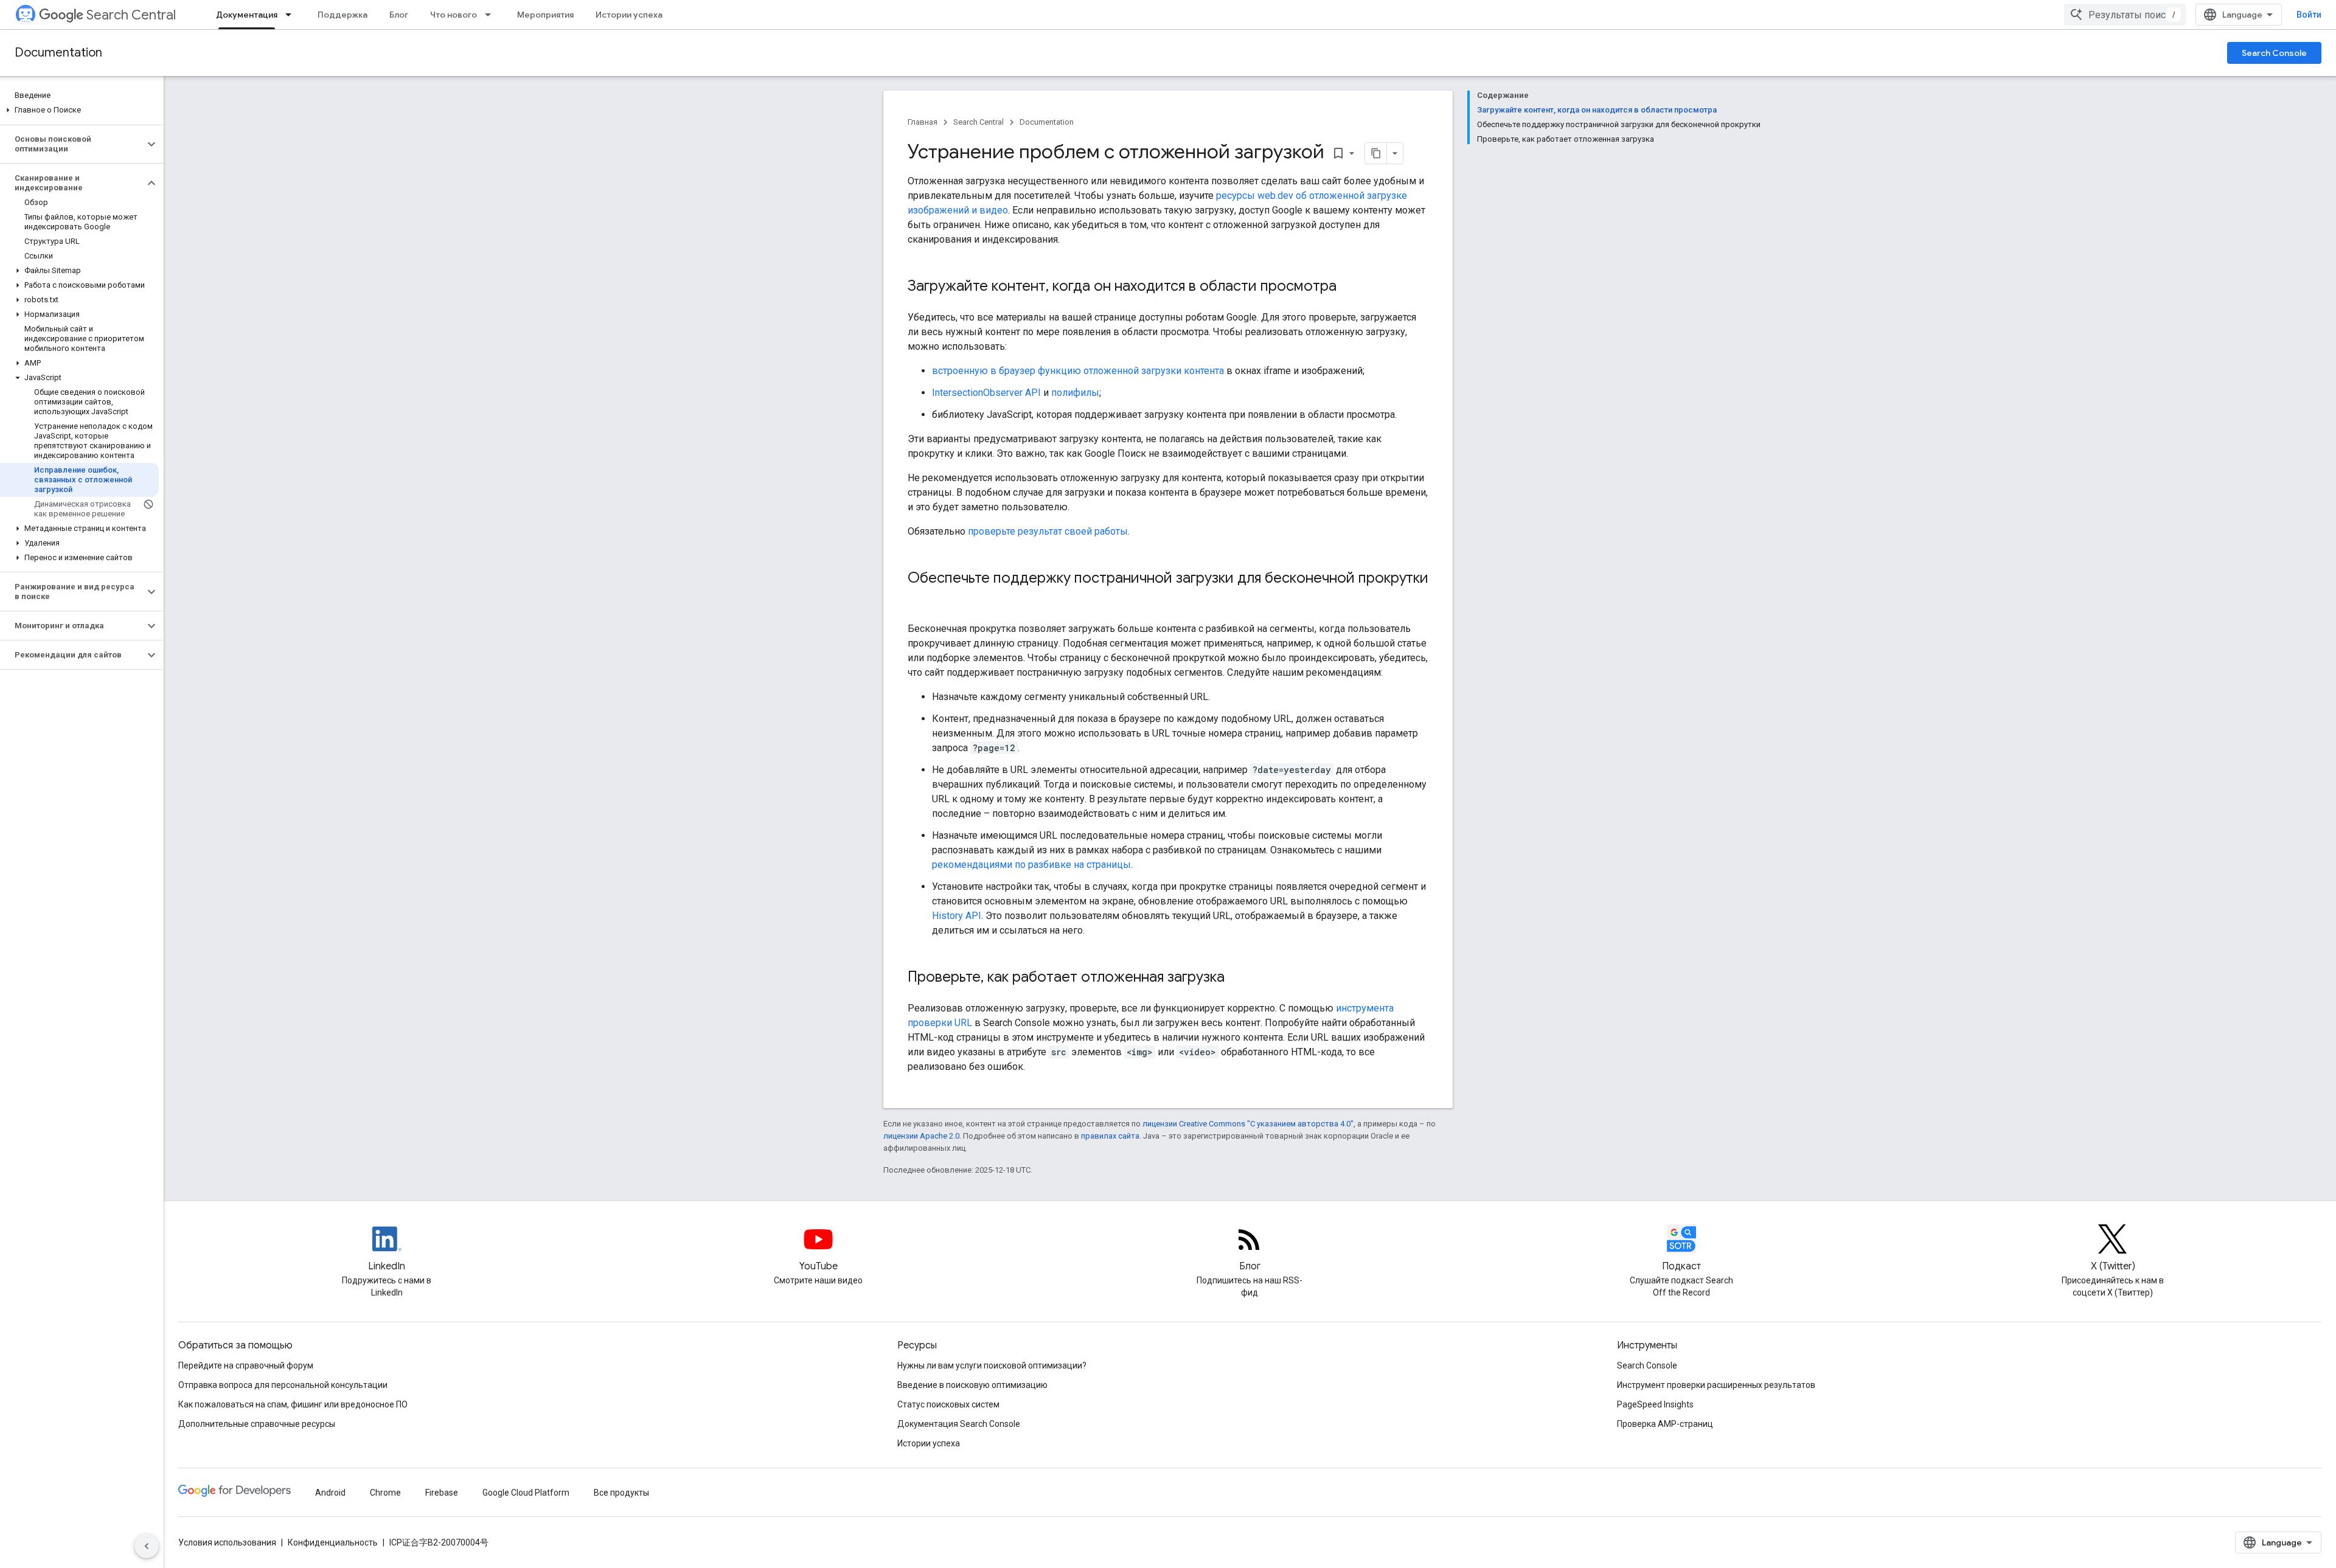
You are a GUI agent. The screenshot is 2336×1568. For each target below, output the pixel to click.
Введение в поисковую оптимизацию (972, 1385)
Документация (247, 15)
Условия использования (227, 1542)
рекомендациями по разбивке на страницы (1031, 865)
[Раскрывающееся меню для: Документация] (292, 15)
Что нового (454, 15)
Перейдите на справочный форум (246, 1365)
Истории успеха (629, 15)
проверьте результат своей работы (1048, 531)
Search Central (131, 15)
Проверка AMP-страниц (1665, 1424)
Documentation (58, 53)
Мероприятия (545, 15)
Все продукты (621, 1493)
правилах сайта (1110, 1136)
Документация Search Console (959, 1424)
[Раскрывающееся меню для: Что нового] (492, 15)
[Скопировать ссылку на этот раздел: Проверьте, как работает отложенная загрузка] (1237, 978)
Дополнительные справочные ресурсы (257, 1424)
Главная (923, 122)
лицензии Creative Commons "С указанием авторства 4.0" (1248, 1124)
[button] (79, 110)
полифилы (1075, 393)
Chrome (385, 1493)
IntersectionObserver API (986, 393)
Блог (399, 15)
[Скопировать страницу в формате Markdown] (1376, 153)
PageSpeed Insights (1655, 1404)
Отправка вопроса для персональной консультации (283, 1385)
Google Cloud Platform (526, 1493)
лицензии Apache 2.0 (921, 1136)
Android (330, 1493)
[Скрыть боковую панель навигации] (147, 1546)
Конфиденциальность (333, 1542)
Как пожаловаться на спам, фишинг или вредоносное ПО (293, 1404)
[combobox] (2125, 15)
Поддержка (342, 15)
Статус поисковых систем (948, 1404)
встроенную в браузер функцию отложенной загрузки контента (1078, 371)
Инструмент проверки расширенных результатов (1716, 1385)
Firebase (442, 1493)
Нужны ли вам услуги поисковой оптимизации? (992, 1365)
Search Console (2274, 53)
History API (957, 916)
